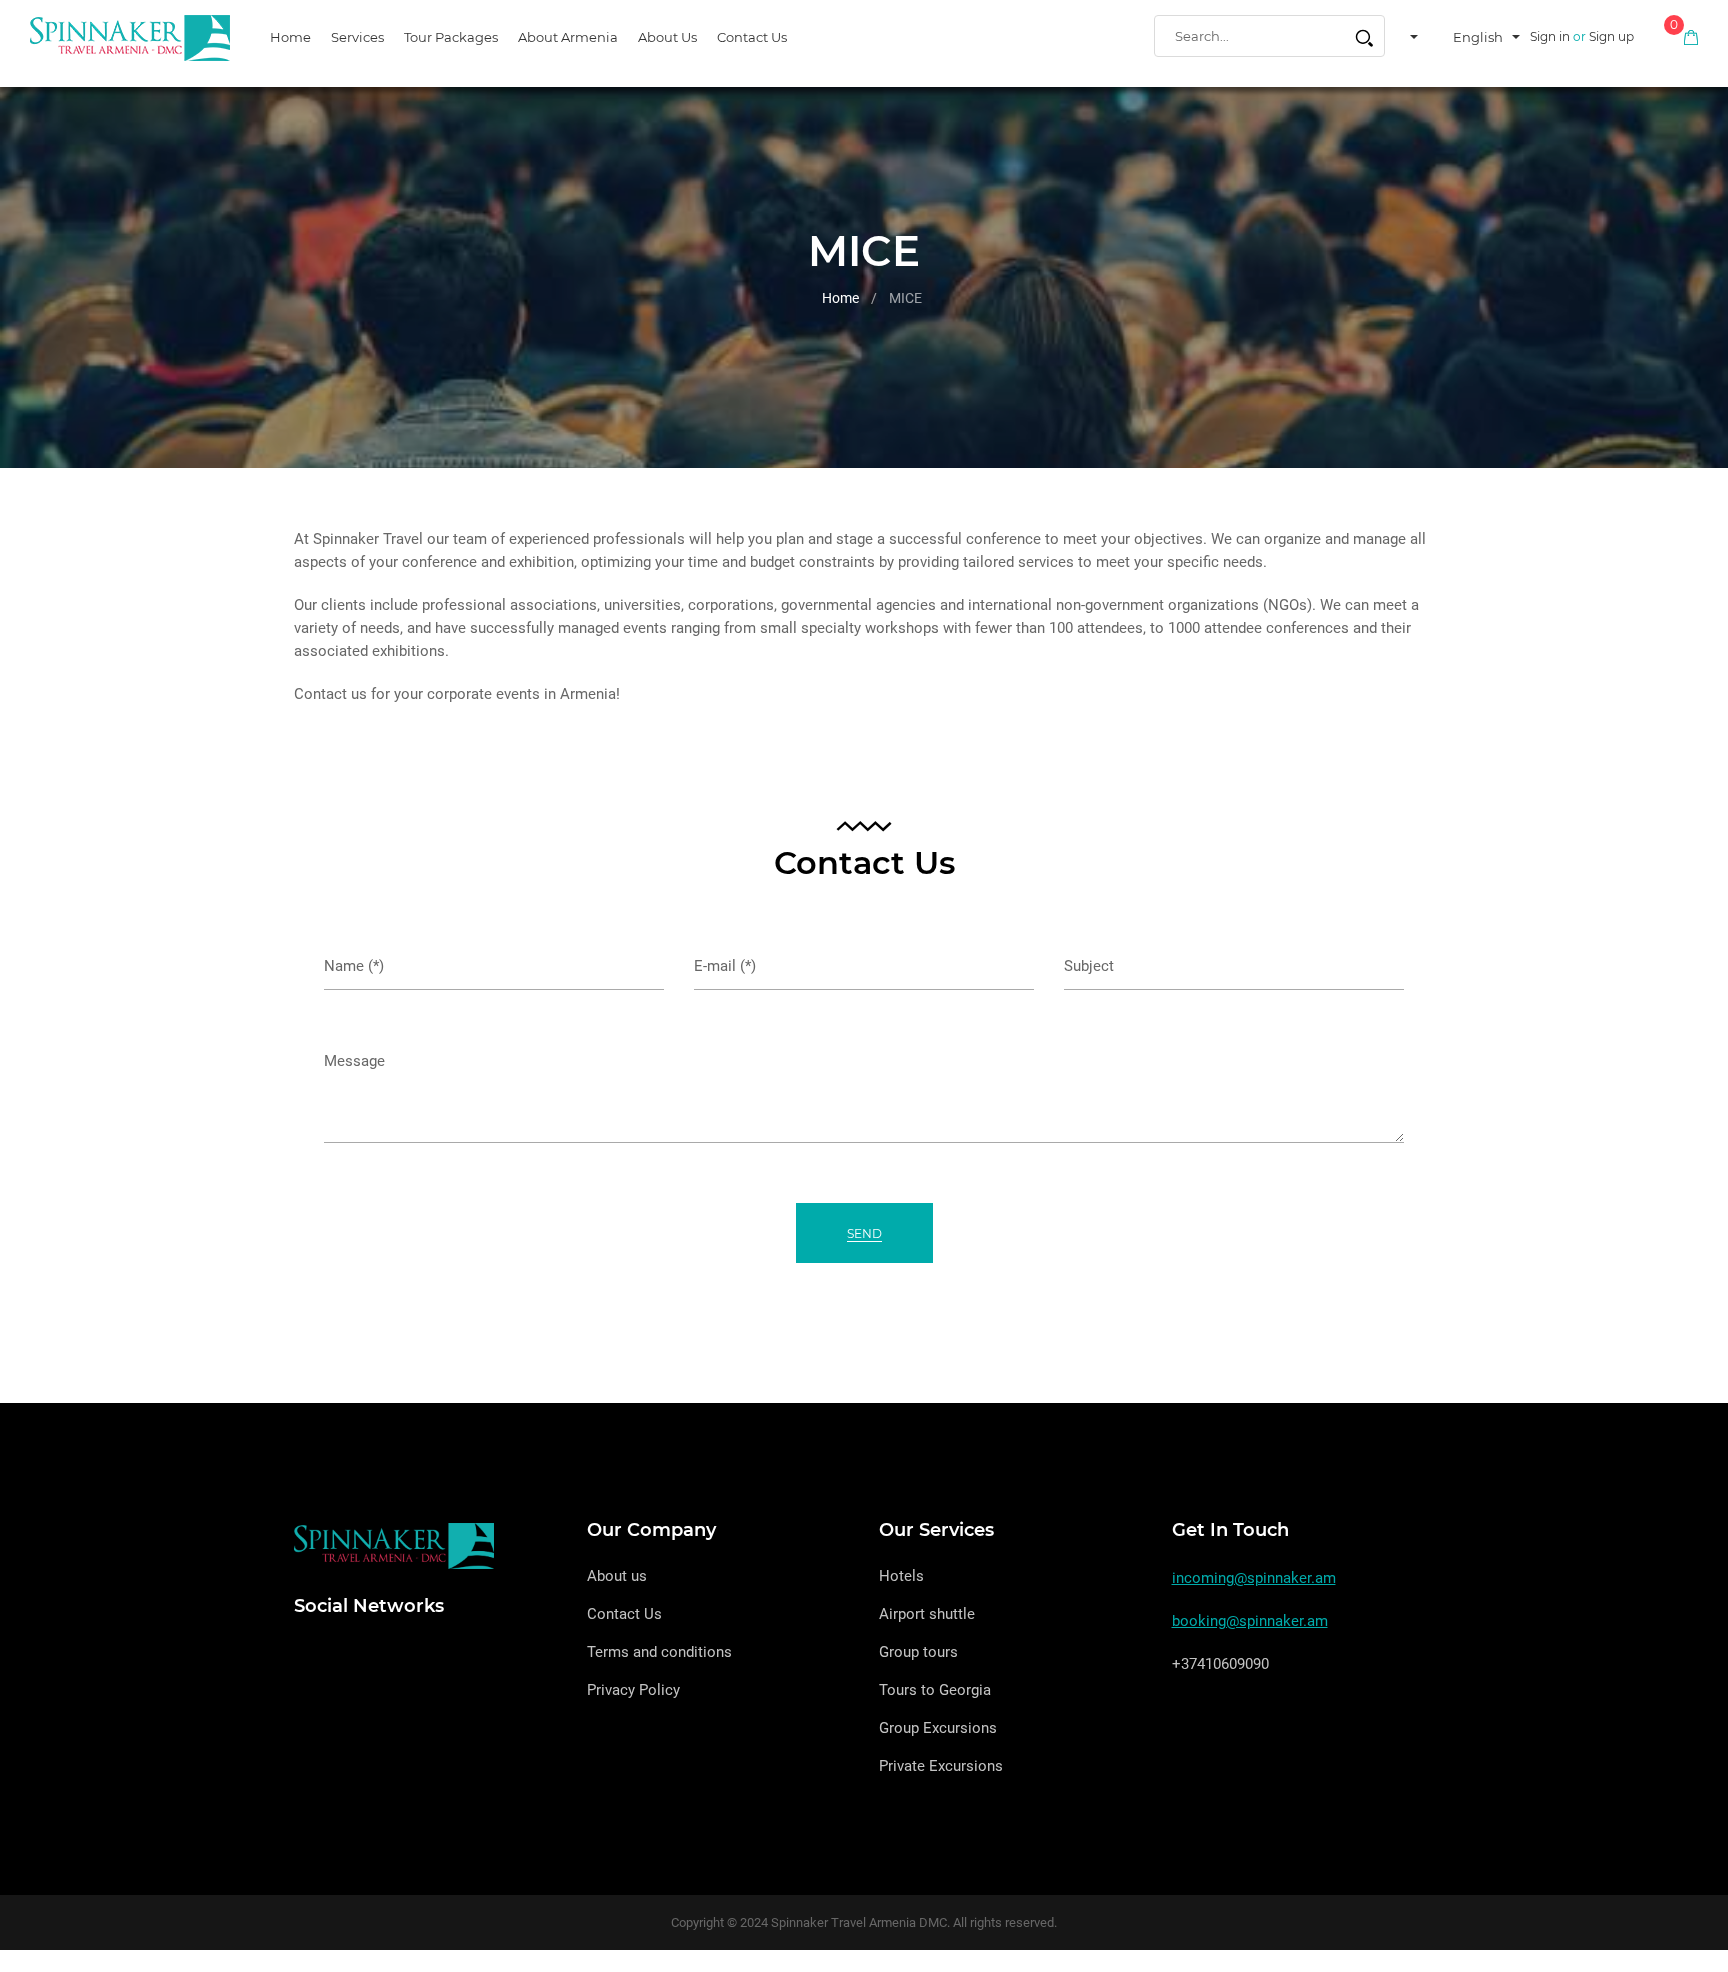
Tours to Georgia (935, 1690)
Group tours (918, 1652)
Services (357, 37)
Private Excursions (941, 1766)
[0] (1691, 36)
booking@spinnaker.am (1250, 1621)
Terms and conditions (659, 1652)
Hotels (901, 1576)
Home (290, 37)
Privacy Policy (633, 1690)
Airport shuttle (927, 1614)
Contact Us (752, 37)
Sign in (1550, 36)
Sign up (1611, 36)
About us (667, 37)
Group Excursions (938, 1728)
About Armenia (568, 37)
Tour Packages (451, 37)
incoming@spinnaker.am (1254, 1578)
